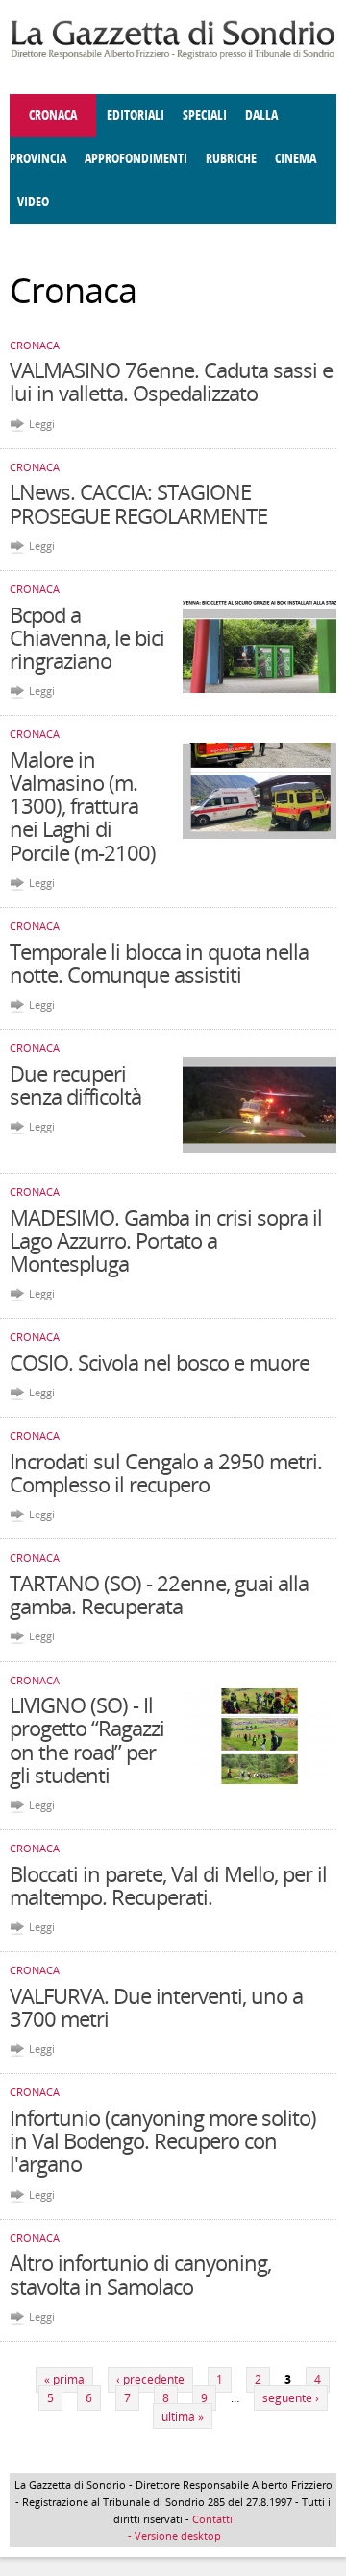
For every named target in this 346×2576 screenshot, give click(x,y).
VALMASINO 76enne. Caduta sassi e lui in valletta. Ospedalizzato (171, 381)
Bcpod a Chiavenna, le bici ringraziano (87, 637)
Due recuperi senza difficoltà (75, 1085)
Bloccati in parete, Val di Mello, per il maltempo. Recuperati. (168, 1885)
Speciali (205, 116)
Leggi (42, 424)
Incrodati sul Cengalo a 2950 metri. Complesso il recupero (166, 1472)
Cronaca (53, 116)
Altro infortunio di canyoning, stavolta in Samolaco (140, 2274)
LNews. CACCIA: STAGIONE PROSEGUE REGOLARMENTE (138, 503)
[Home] (173, 55)
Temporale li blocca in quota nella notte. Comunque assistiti (159, 963)
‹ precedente (150, 2380)
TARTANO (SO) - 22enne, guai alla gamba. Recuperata (159, 1594)
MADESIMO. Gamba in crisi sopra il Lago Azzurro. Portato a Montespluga (166, 1240)
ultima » (183, 2416)
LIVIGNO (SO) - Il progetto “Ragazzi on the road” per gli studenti (87, 1740)
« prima (64, 2380)
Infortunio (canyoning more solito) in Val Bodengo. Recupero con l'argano (163, 2140)
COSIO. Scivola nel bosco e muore (160, 1362)
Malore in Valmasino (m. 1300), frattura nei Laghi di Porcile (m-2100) (83, 806)
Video (33, 202)
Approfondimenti (136, 159)
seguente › (291, 2398)
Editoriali (136, 116)
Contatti (212, 2519)
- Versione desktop (173, 2535)
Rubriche (231, 159)
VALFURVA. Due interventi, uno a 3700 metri (156, 2007)
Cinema (296, 159)
